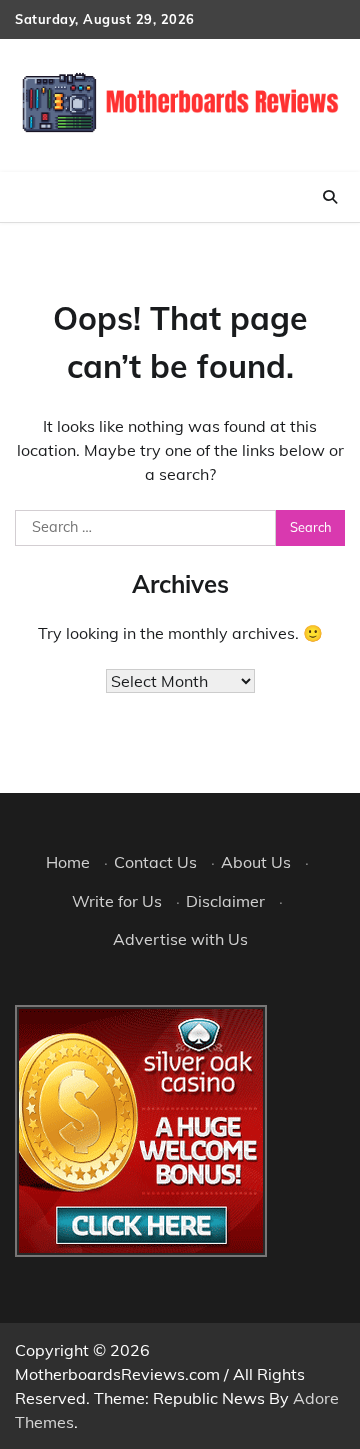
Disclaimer (225, 901)
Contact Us (155, 862)
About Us (256, 862)
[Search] (330, 197)
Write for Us (117, 901)
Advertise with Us (180, 939)
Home (68, 862)
